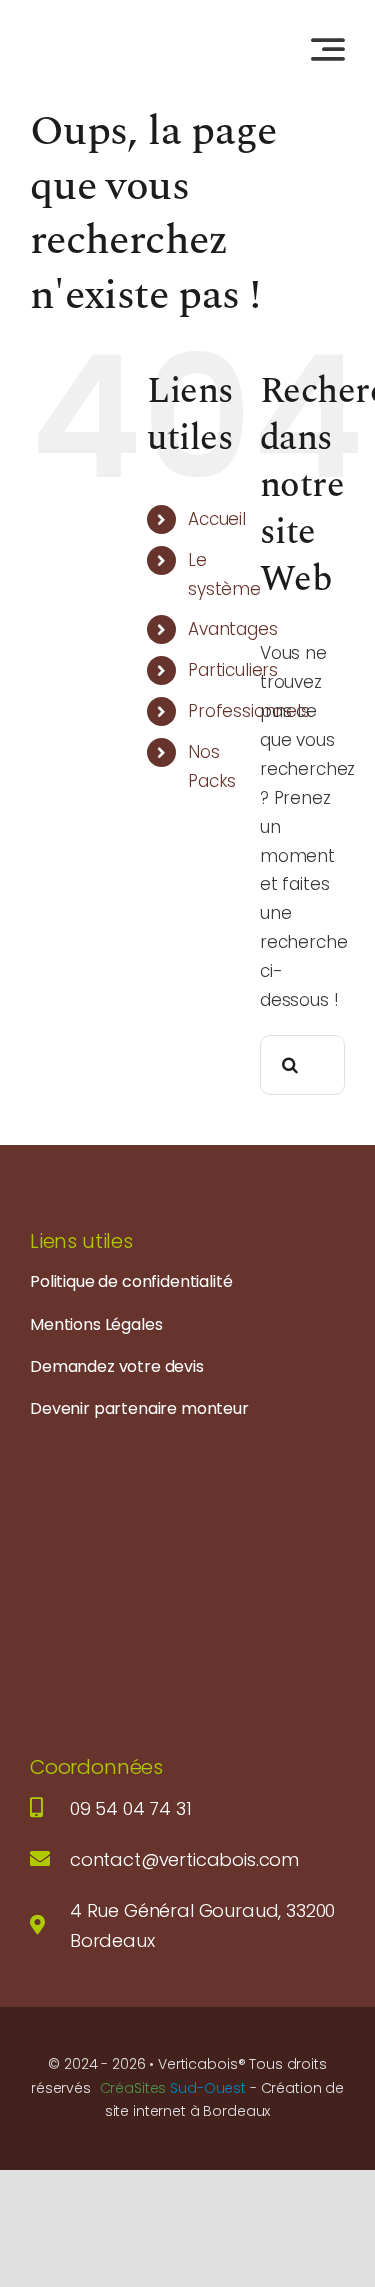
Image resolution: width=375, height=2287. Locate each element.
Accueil (217, 519)
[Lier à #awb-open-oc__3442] (328, 49)
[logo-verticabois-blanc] (145, 1450)
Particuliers (233, 670)
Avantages (232, 629)
